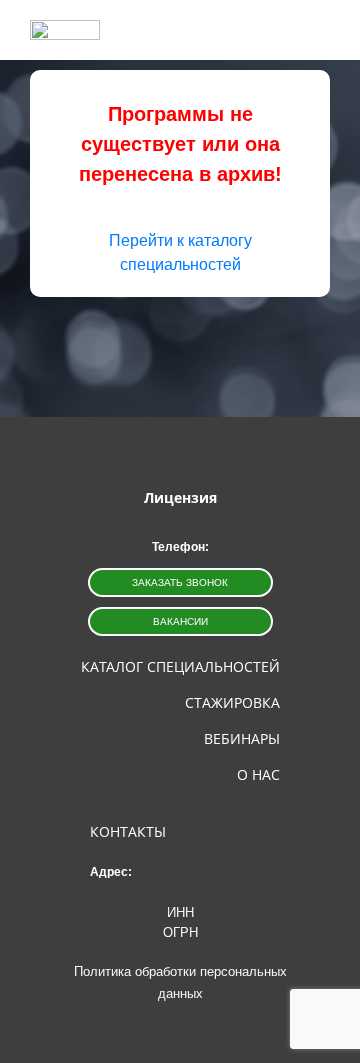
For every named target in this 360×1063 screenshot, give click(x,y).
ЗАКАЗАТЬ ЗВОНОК (180, 582)
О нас (258, 774)
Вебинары (242, 738)
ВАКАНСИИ (180, 621)
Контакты (128, 831)
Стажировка (232, 702)
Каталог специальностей (180, 666)
